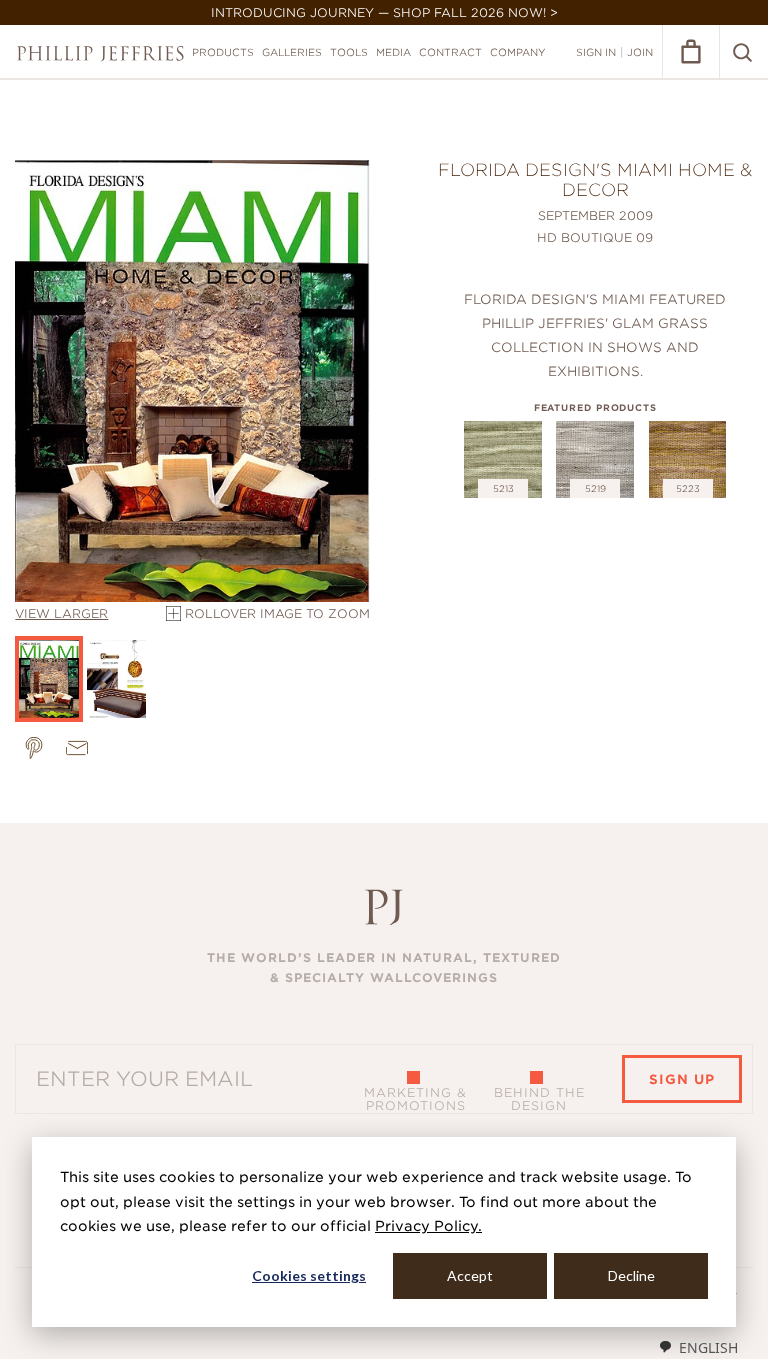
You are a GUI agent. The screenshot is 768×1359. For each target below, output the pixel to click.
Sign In (596, 52)
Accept (470, 1275)
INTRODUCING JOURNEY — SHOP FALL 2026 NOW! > (384, 12)
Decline (631, 1275)
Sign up (682, 1079)
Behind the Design (539, 1099)
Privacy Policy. (428, 1226)
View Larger (61, 613)
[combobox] (698, 1347)
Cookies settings (309, 1275)
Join (640, 52)
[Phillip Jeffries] (100, 53)
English (708, 1347)
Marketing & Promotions (415, 1099)
